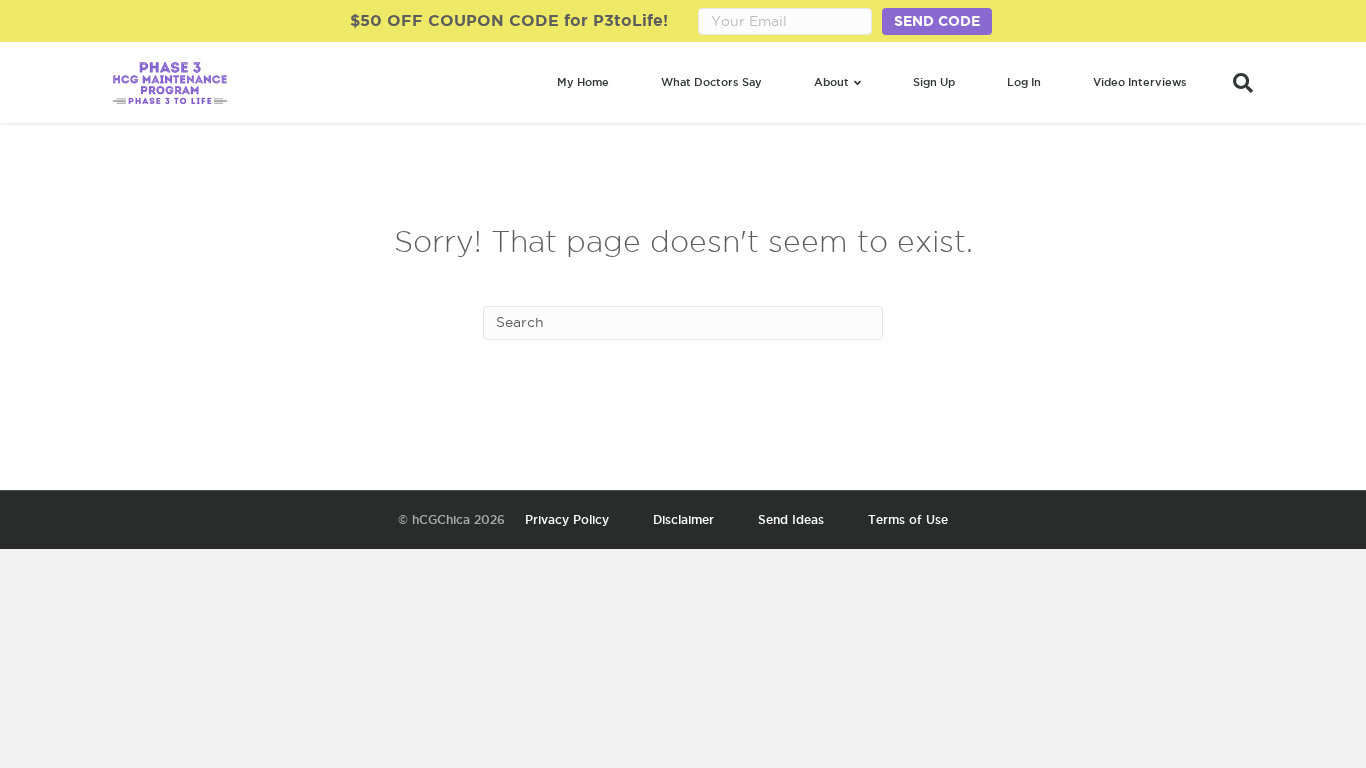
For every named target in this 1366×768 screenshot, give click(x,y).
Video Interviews (1140, 82)
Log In (1024, 82)
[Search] (1233, 83)
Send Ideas (791, 519)
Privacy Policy (567, 519)
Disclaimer (683, 519)
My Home (583, 82)
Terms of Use (908, 519)
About (831, 82)
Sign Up (934, 82)
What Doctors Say (711, 82)
